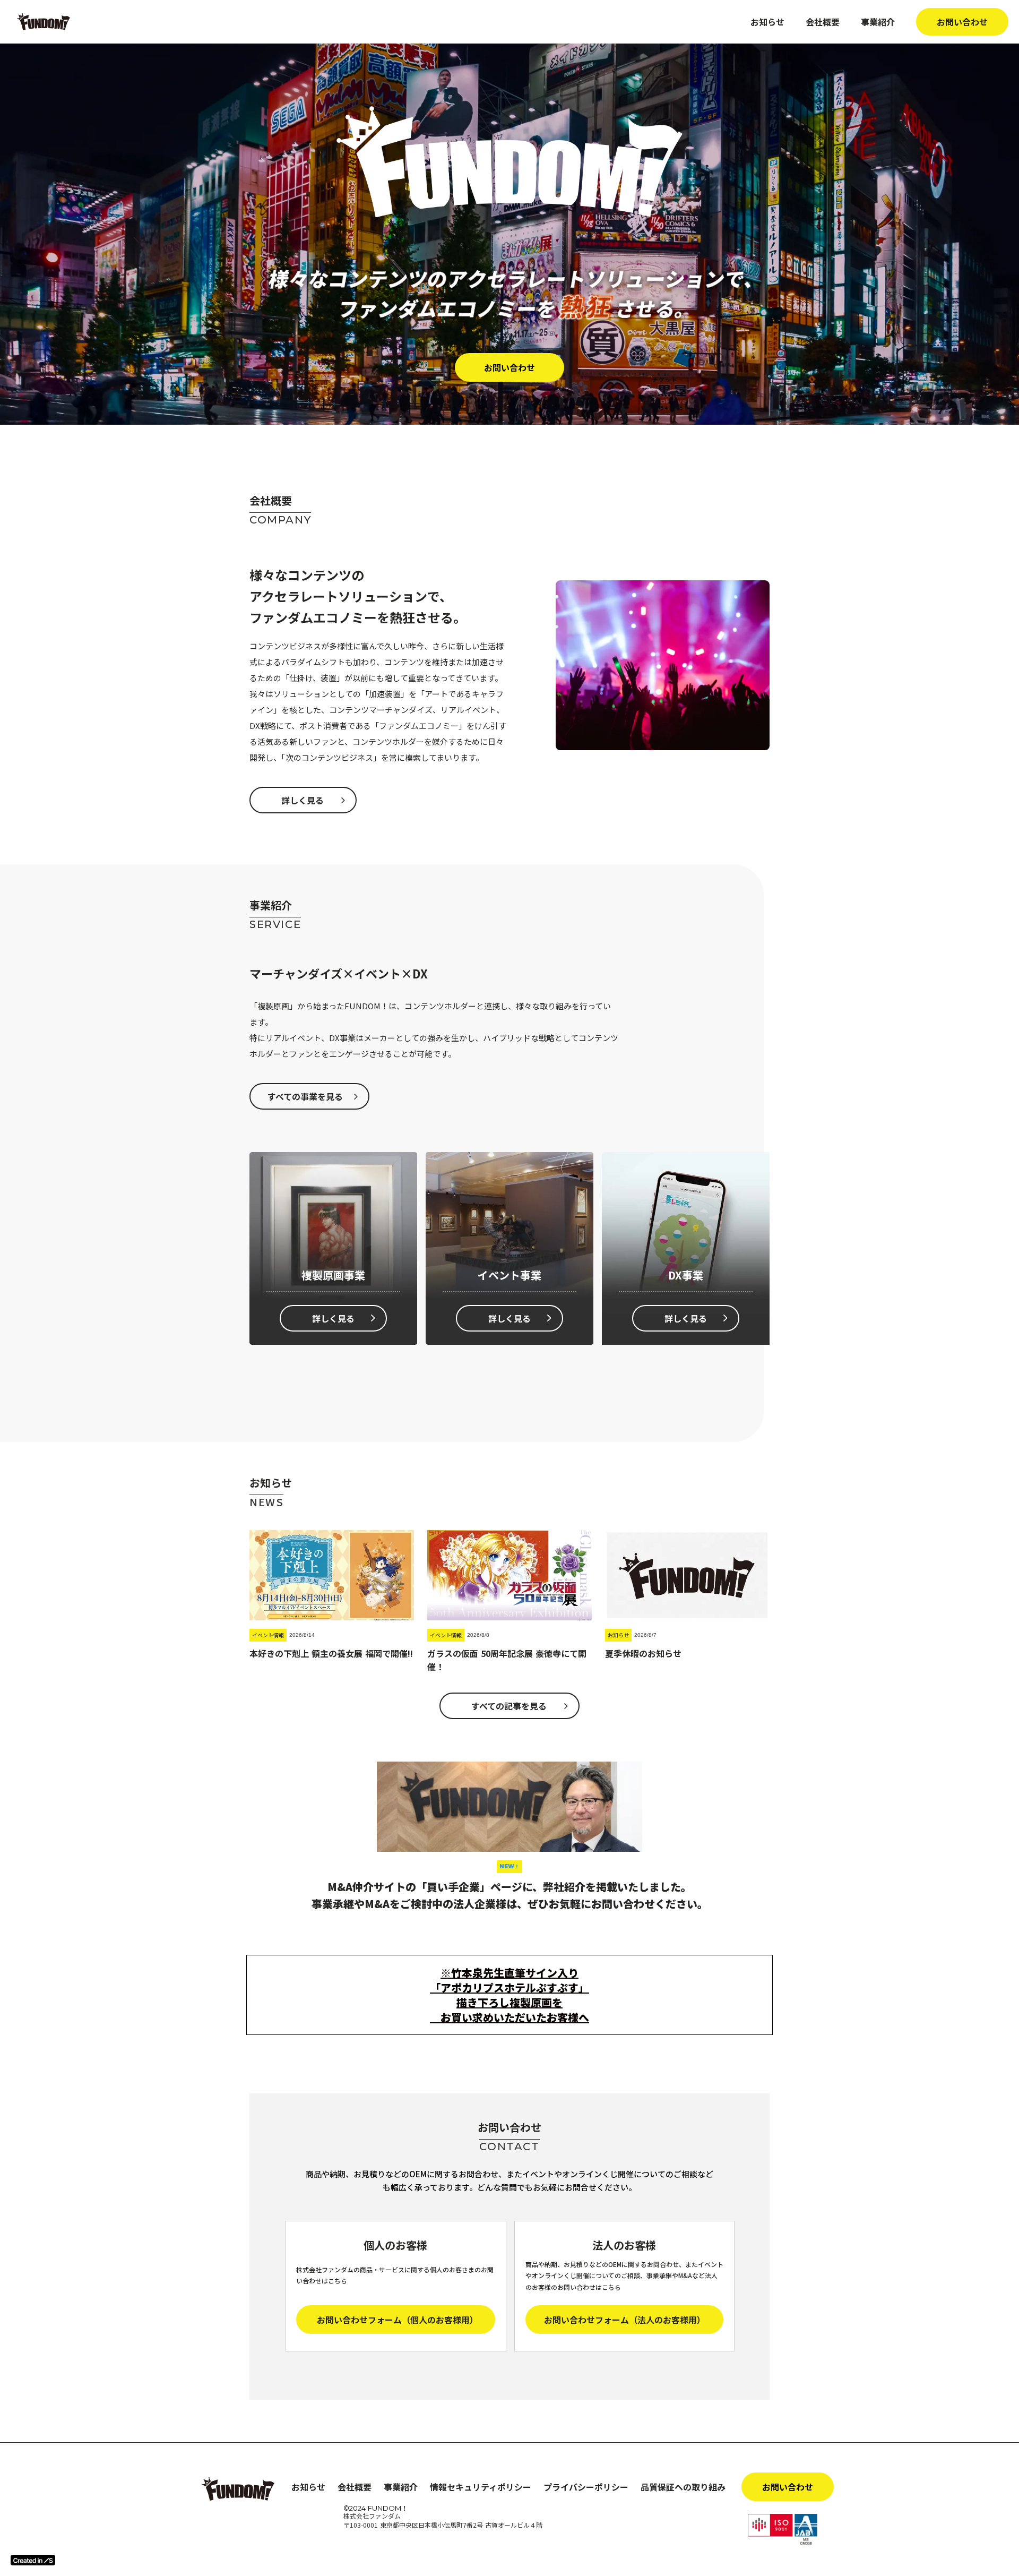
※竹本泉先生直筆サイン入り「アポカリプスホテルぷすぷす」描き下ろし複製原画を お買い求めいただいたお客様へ (509, 1995)
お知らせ (767, 22)
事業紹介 (878, 22)
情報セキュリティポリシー (481, 2487)
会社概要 (823, 22)
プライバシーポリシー (586, 2487)
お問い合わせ (962, 22)
